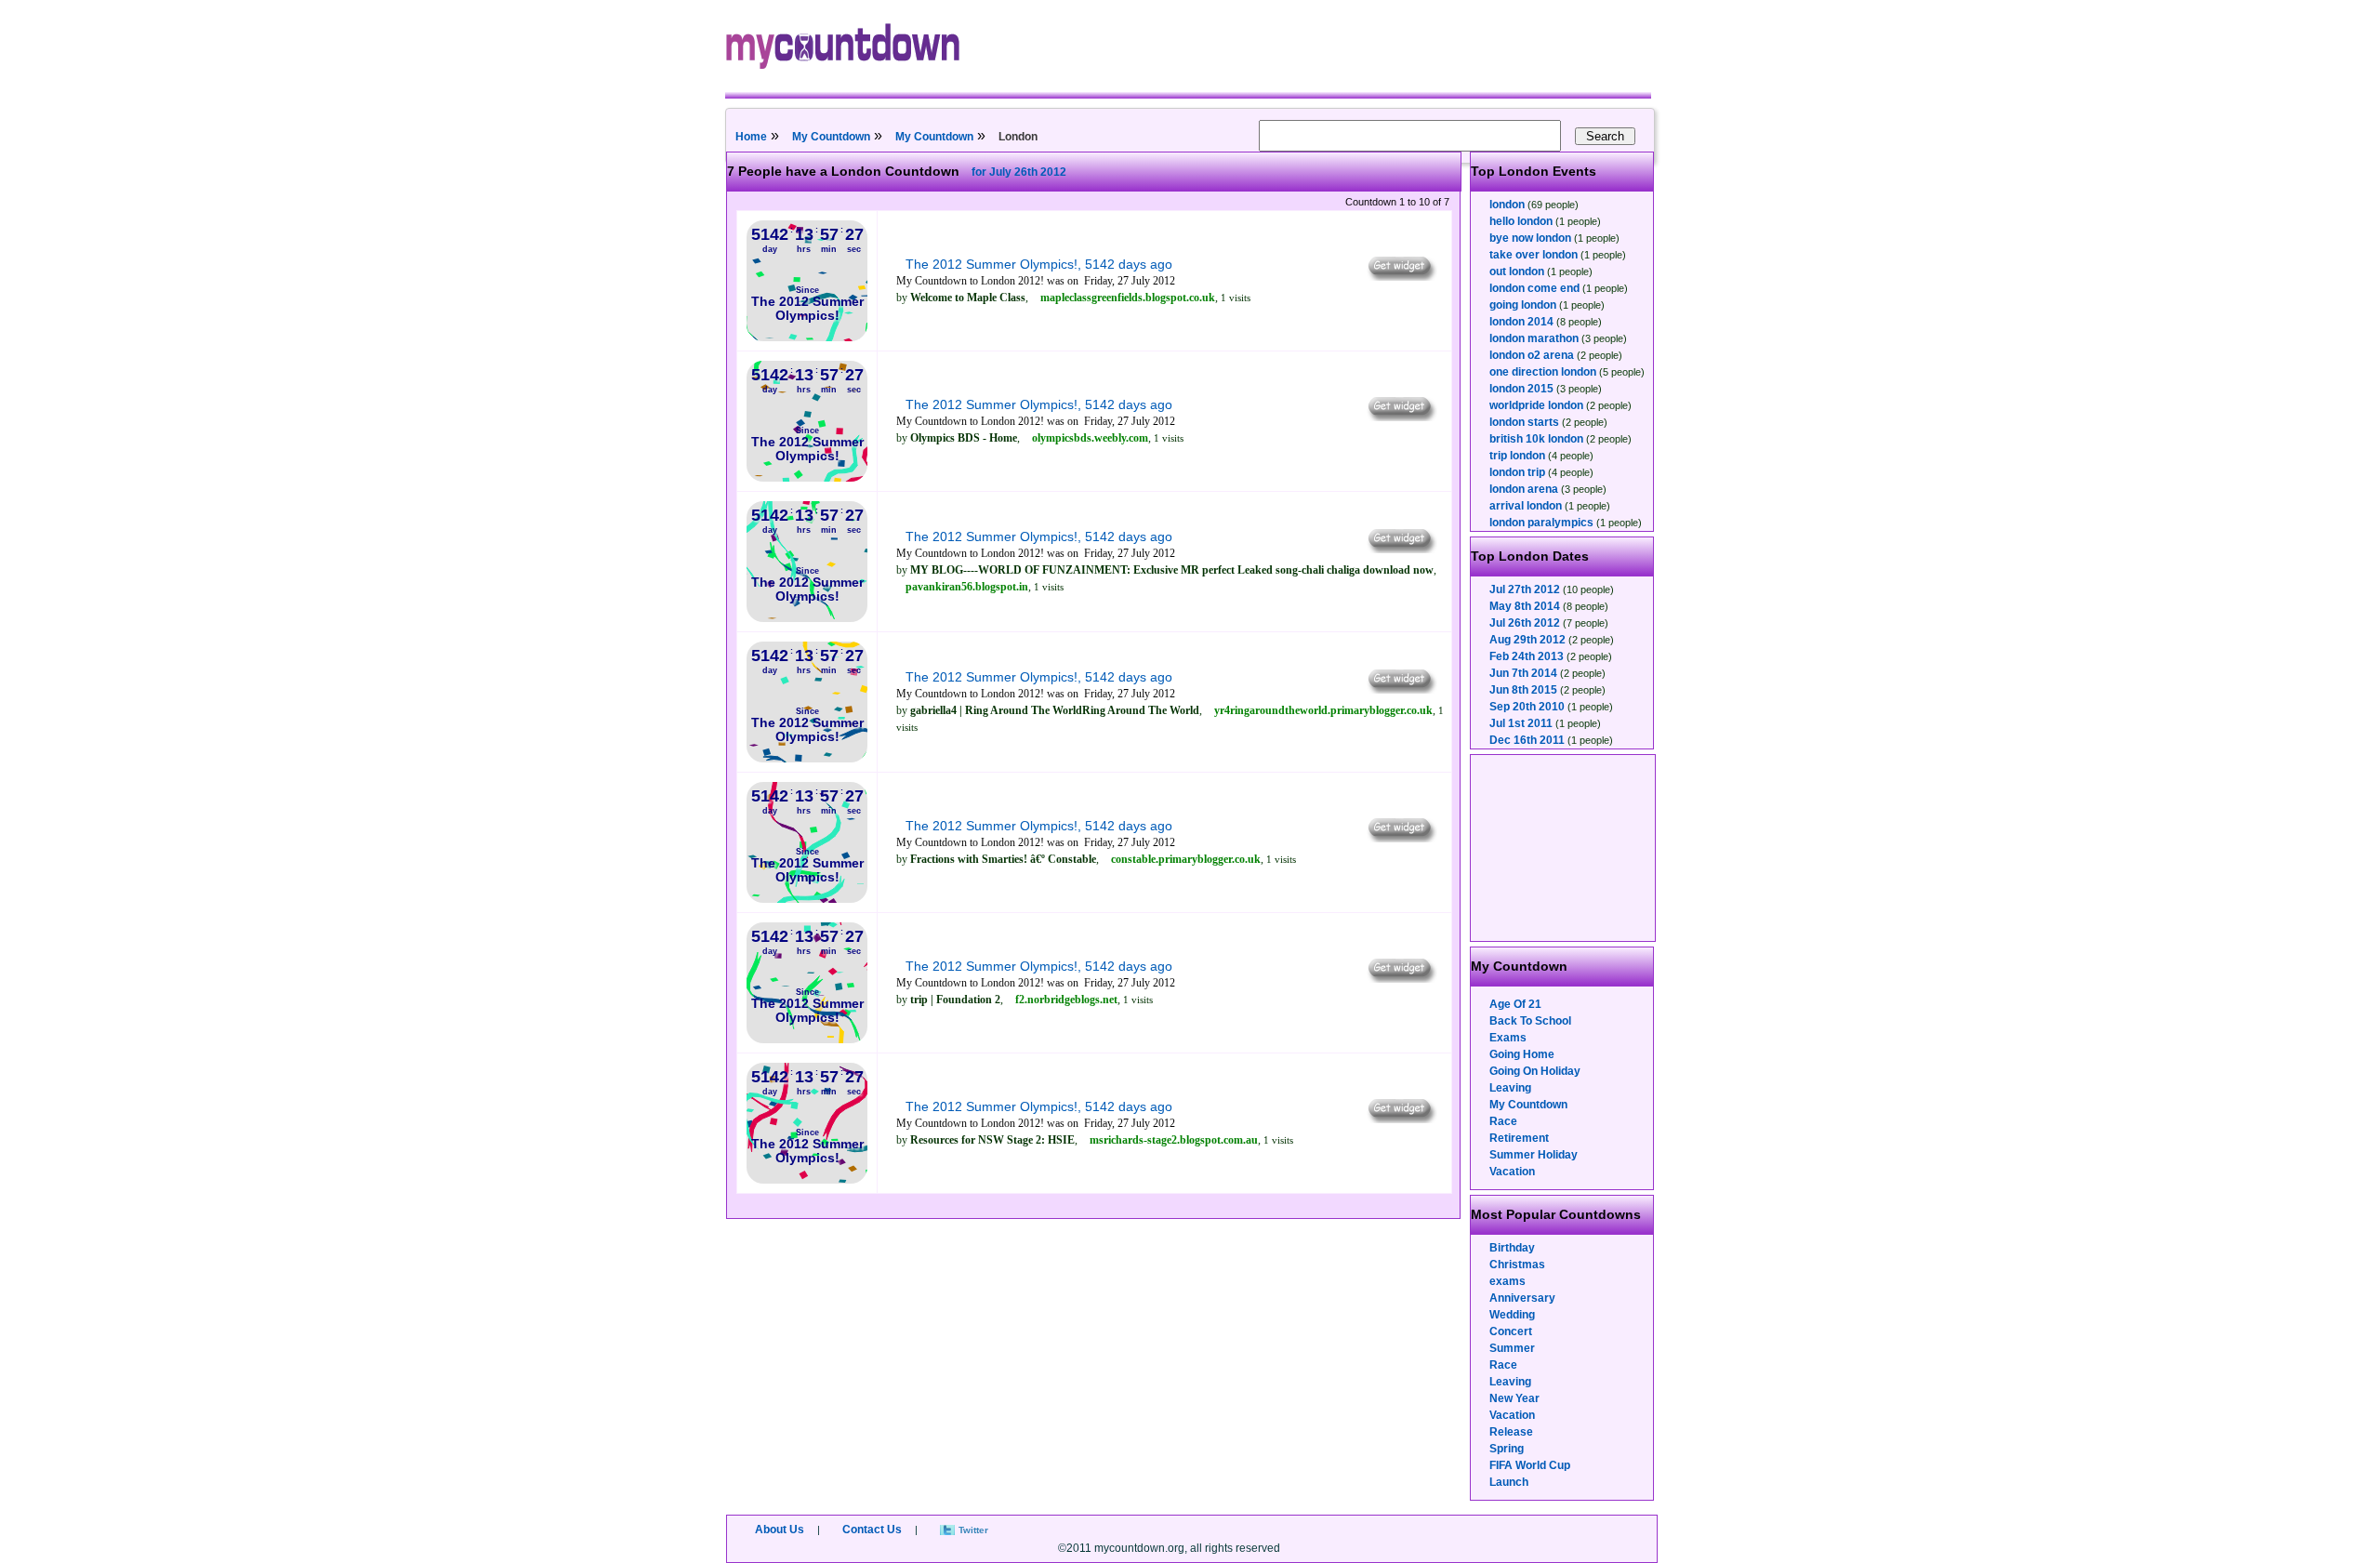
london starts (1524, 422)
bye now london (1530, 238)
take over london (1534, 255)
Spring (1507, 1449)
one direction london (1543, 372)
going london (1523, 305)
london (1507, 205)
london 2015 (1521, 389)
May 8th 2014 (1525, 606)
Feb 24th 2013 (1527, 656)
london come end (1534, 288)
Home (751, 137)
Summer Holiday (1534, 1155)
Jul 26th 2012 (1525, 623)
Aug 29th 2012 (1527, 640)
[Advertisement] (1564, 848)
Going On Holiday (1535, 1071)
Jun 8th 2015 (1523, 690)
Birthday (1512, 1248)
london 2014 (1521, 322)
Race (1503, 1121)
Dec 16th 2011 (1527, 740)
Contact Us (872, 1530)
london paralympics (1541, 523)
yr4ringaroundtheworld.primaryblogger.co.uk (1323, 710)
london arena (1524, 489)
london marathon (1534, 338)
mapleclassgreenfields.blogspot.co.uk (1128, 298)
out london (1517, 272)
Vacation (1512, 1172)
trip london (1517, 456)
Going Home (1522, 1054)
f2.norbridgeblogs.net (1066, 1000)
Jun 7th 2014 (1523, 673)
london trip (1517, 472)
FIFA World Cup (1530, 1465)
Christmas (1517, 1265)
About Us (780, 1530)
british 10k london (1536, 439)
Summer (1512, 1348)
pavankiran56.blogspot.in (967, 587)
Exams (1508, 1038)
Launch (1509, 1482)
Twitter (973, 1530)
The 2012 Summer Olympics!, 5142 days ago (1039, 264)
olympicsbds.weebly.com (1090, 438)
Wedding (1512, 1315)
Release (1511, 1432)
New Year (1514, 1398)
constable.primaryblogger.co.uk (1186, 859)
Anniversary (1522, 1298)
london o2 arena (1532, 355)
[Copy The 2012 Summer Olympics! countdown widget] (1401, 276)
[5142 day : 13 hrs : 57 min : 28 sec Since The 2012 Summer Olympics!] (807, 338)
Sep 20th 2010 (1527, 707)
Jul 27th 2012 (1525, 589)
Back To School (1530, 1021)
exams (1507, 1281)
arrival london (1526, 506)
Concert (1511, 1331)
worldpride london (1536, 405)
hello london (1521, 221)
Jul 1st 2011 (1521, 723)
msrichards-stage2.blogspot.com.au (1174, 1140)
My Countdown (831, 137)
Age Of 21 (1515, 1004)
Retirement (1519, 1138)
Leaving (1510, 1088)
